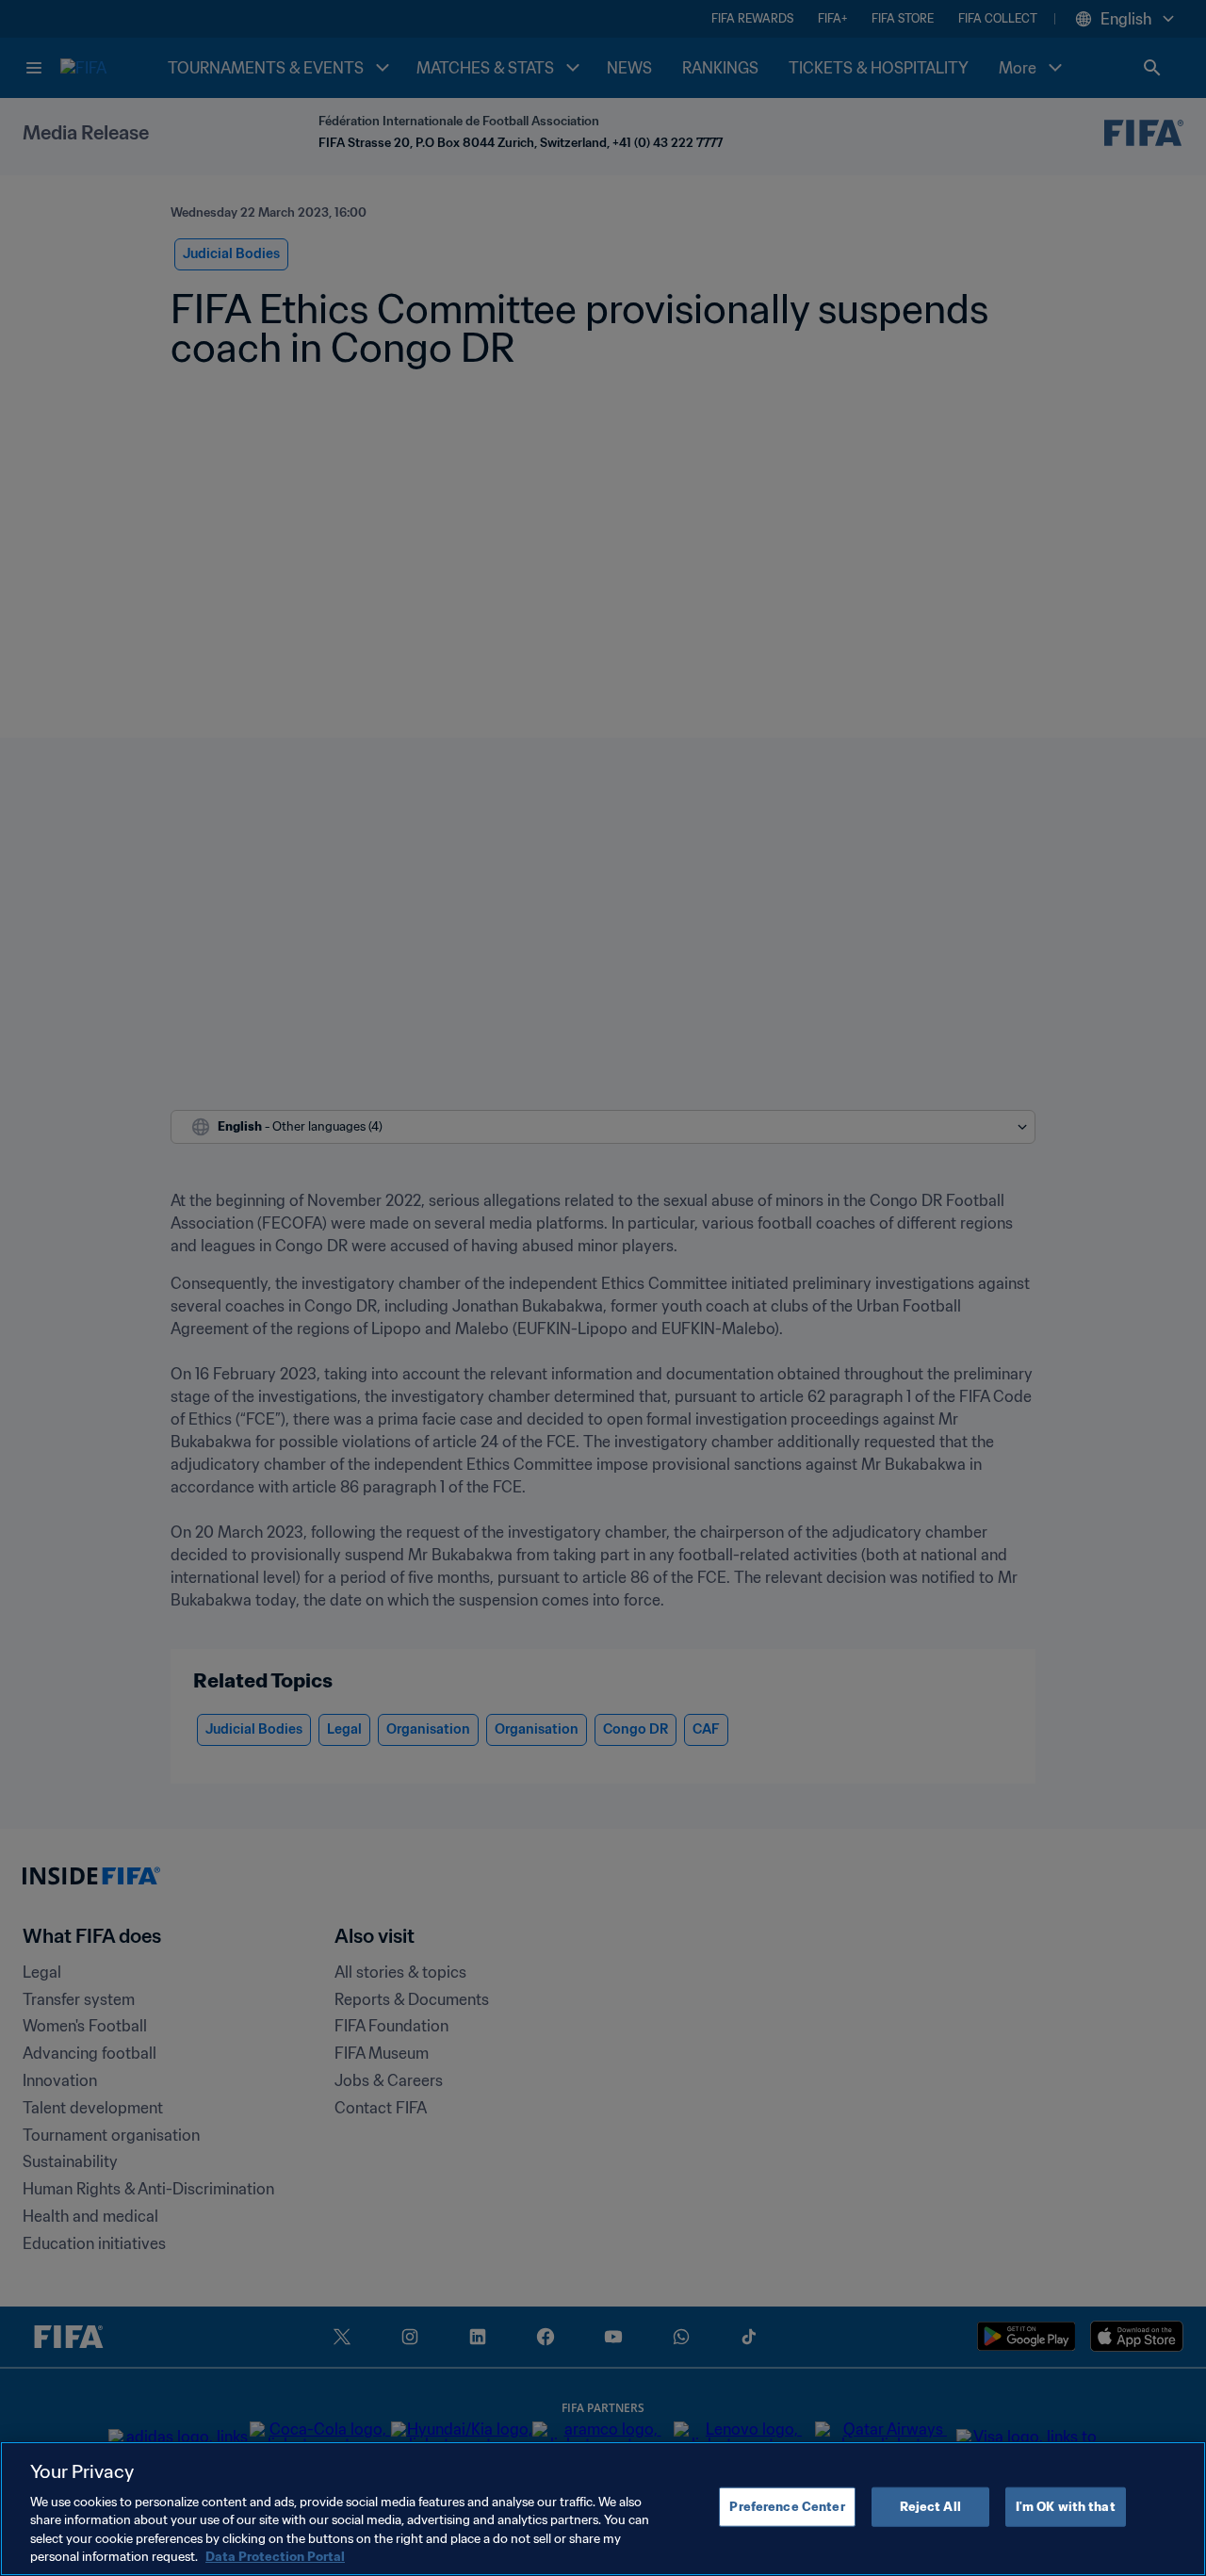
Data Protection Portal (275, 2557)
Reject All (930, 2507)
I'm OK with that (1066, 2507)
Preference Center (787, 2507)
